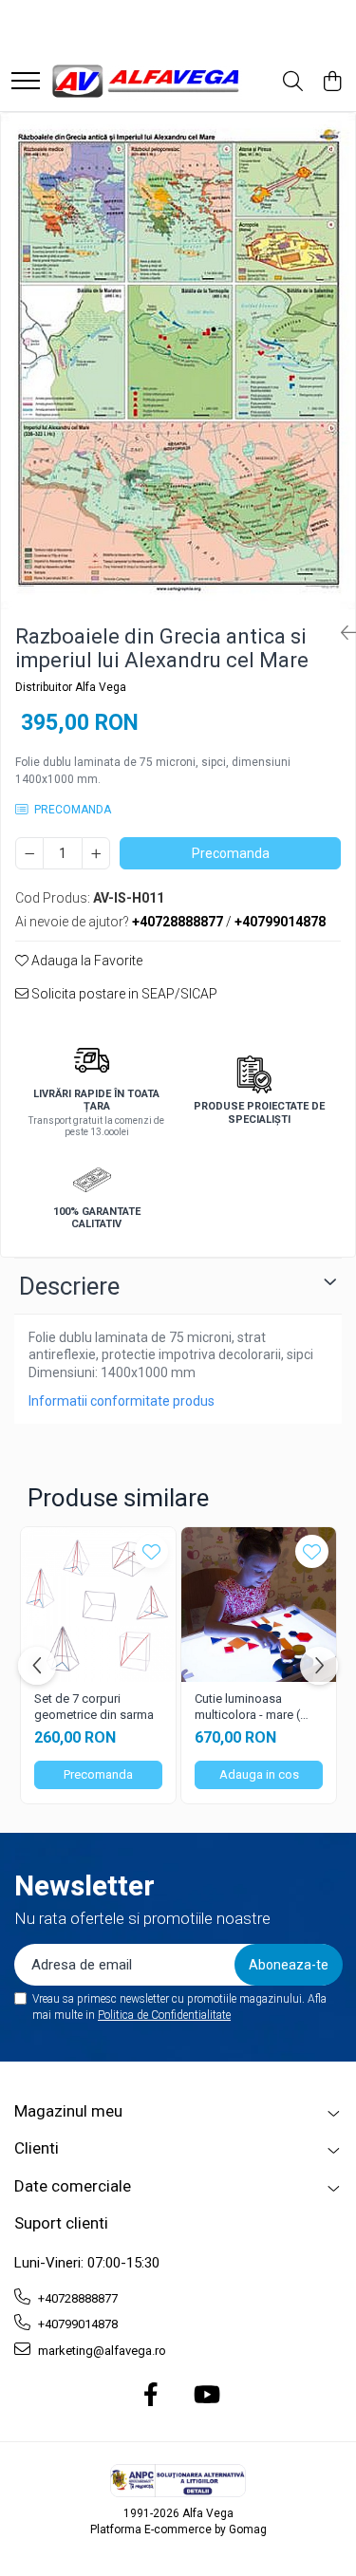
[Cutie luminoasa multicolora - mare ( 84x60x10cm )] (259, 1605)
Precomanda (231, 853)
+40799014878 (76, 2324)
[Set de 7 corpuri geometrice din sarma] (98, 1605)
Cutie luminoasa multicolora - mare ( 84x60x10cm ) (247, 1708)
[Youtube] (206, 2396)
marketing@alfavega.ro (101, 2351)
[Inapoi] (341, 633)
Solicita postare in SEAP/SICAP (123, 994)
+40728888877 (76, 2298)
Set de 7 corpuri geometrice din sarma (94, 1707)
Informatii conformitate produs (122, 1401)
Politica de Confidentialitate (164, 2015)
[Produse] (26, 82)
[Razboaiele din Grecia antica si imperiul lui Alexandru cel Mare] (178, 361)
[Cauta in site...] (293, 83)
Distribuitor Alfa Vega (71, 687)
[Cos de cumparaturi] (332, 83)
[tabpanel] (178, 361)
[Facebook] (150, 2396)
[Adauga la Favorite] (151, 1551)
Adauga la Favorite (85, 961)
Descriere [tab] (69, 1286)
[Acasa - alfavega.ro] (147, 82)
